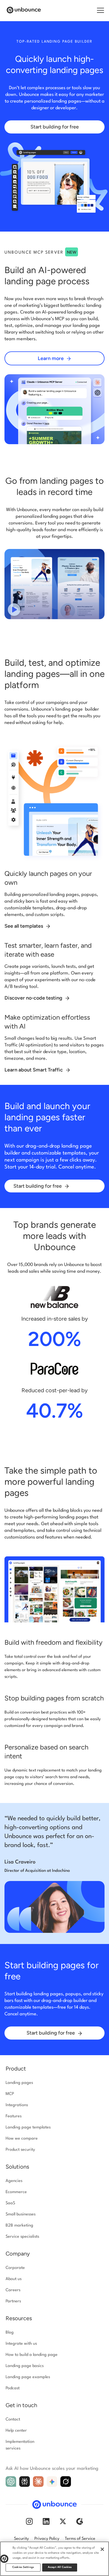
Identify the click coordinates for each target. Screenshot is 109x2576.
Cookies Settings (23, 2567)
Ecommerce (16, 2192)
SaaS (10, 2203)
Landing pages (19, 2083)
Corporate (15, 2268)
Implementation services (20, 2445)
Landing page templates (28, 2127)
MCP (10, 2094)
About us (14, 2279)
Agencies (14, 2181)
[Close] (102, 2549)
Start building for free (55, 127)
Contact (13, 2420)
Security (21, 2539)
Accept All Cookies (60, 2567)
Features (14, 2116)
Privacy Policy (47, 2539)
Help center (16, 2431)
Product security (20, 2150)
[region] (54, 2559)
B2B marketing (19, 2226)
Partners (13, 2301)
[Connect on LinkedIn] (46, 2521)
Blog (10, 2333)
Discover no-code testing (34, 998)
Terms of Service (80, 2539)
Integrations (17, 2105)
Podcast (13, 2388)
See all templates (24, 926)
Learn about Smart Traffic (34, 1070)
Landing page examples (28, 2377)
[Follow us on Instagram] (29, 2521)
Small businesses (21, 2214)
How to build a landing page (32, 2355)
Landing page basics (25, 2366)
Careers (13, 2290)
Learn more (51, 358)
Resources (19, 2318)
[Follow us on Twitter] (63, 2521)
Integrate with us (21, 2344)
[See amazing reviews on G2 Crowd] (80, 2521)
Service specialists (22, 2237)
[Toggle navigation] (100, 10)
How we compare (22, 2139)
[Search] (94, 11)
